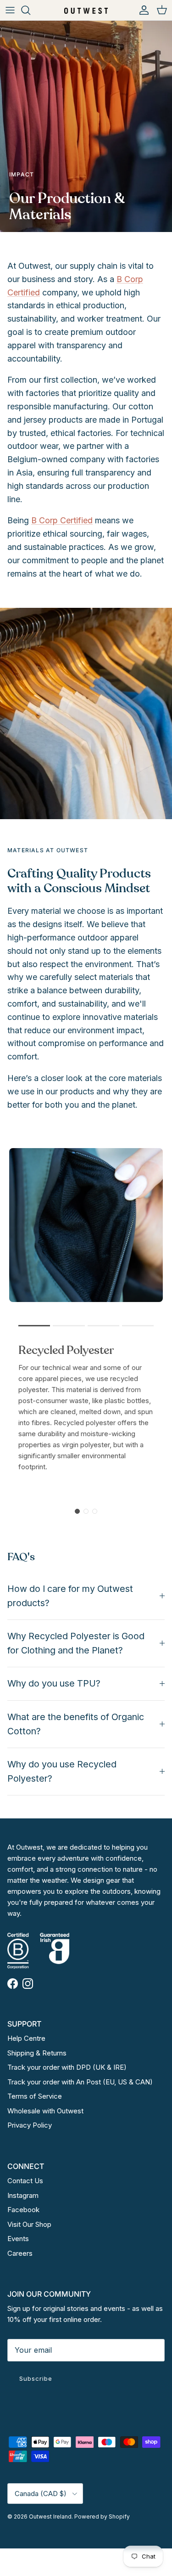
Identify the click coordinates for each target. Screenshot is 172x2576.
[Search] (30, 10)
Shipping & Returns (37, 2053)
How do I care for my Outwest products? (70, 1596)
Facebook (23, 2210)
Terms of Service (35, 2096)
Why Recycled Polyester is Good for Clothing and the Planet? (76, 1643)
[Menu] (10, 10)
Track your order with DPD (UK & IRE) (67, 2067)
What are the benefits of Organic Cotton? (76, 1724)
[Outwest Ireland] (86, 10)
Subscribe (36, 2378)
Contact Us (25, 2181)
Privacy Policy (30, 2125)
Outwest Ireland (50, 2517)
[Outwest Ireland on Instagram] (28, 1984)
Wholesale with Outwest (45, 2111)
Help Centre (26, 2038)
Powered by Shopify (102, 2517)
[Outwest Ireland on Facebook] (13, 1984)
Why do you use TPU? (54, 1683)
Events (18, 2239)
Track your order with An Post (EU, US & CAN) (80, 2082)
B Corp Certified (62, 520)
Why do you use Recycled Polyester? (62, 1771)
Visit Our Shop (29, 2224)
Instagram (23, 2195)
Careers (20, 2253)
